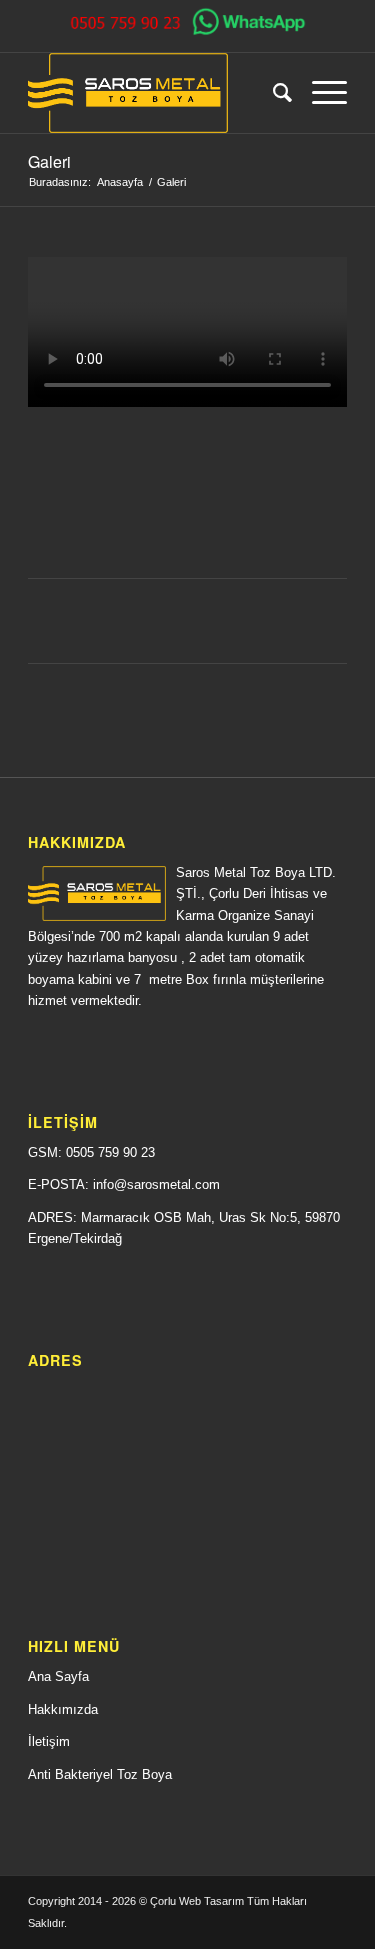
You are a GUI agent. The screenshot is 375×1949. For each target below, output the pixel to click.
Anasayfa (120, 182)
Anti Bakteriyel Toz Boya (100, 1774)
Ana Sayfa (58, 1676)
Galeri (49, 161)
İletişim (49, 1741)
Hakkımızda (63, 1709)
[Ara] (272, 93)
